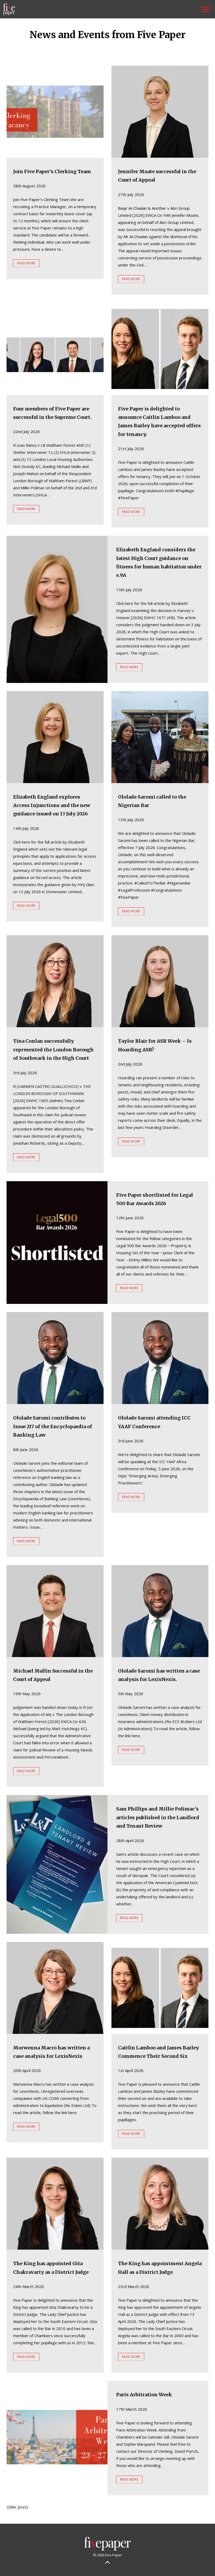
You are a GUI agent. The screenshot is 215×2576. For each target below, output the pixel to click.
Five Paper (9, 9)
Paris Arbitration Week (144, 2395)
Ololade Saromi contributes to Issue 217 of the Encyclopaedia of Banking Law (53, 1426)
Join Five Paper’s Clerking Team (52, 171)
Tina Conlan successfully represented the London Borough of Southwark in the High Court (53, 1050)
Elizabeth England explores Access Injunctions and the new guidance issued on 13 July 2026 (52, 805)
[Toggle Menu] (206, 9)
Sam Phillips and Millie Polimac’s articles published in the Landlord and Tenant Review (158, 1817)
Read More (26, 263)
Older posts (17, 2507)
